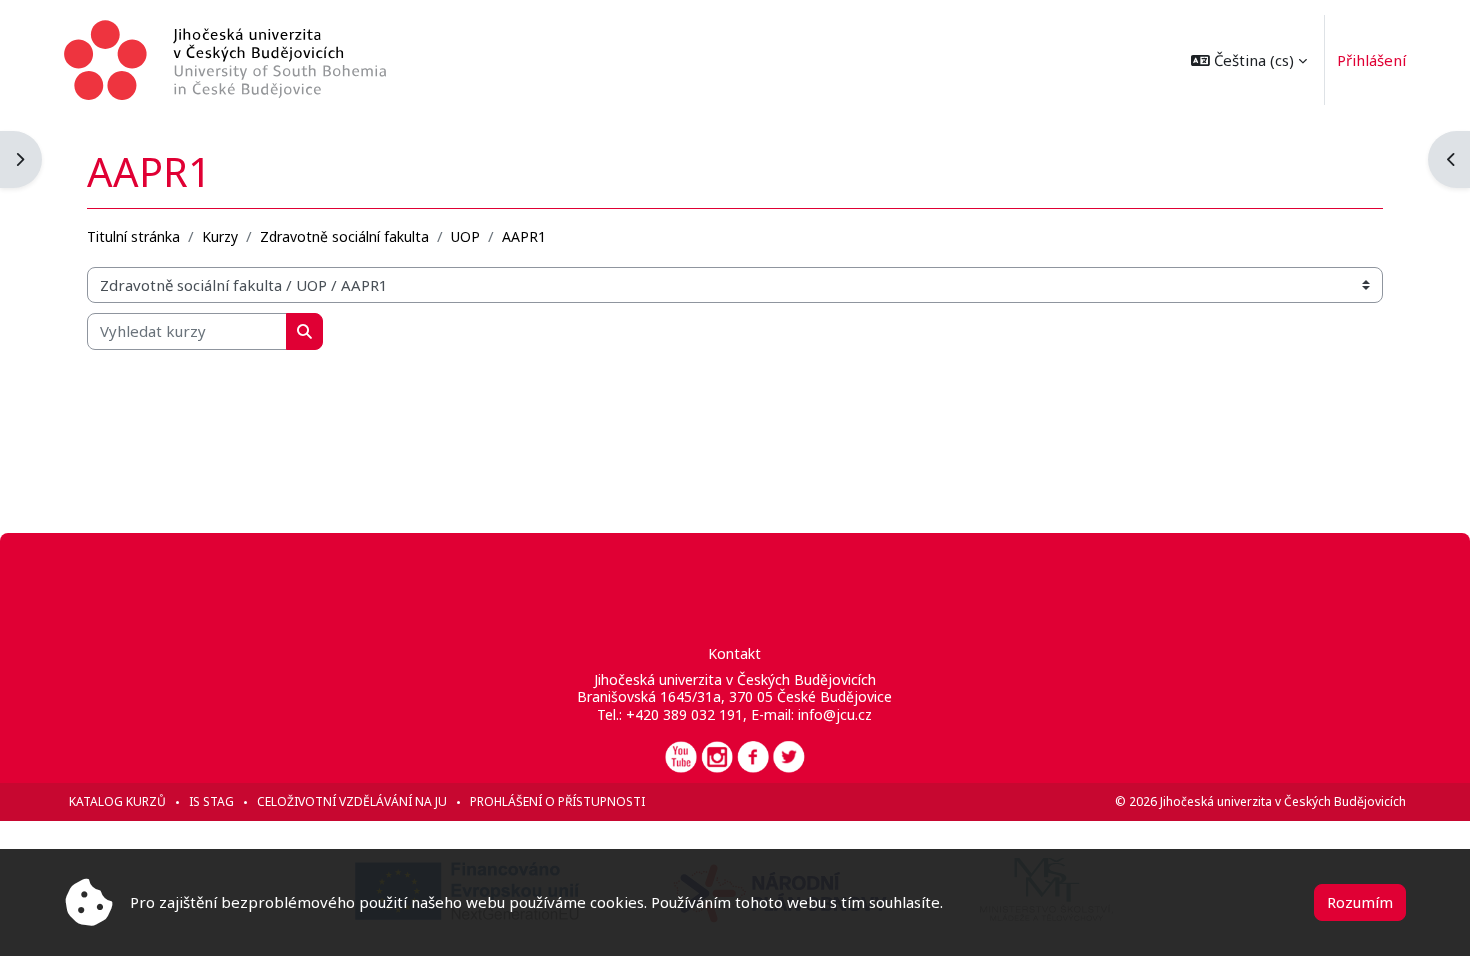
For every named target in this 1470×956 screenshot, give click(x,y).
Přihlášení (1371, 60)
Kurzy (220, 236)
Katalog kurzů (117, 801)
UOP (465, 236)
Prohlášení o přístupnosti (557, 801)
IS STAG (211, 801)
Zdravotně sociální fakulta (344, 236)
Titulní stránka (133, 236)
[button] (1249, 60)
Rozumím (1360, 902)
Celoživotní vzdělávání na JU (352, 801)
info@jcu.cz (835, 714)
